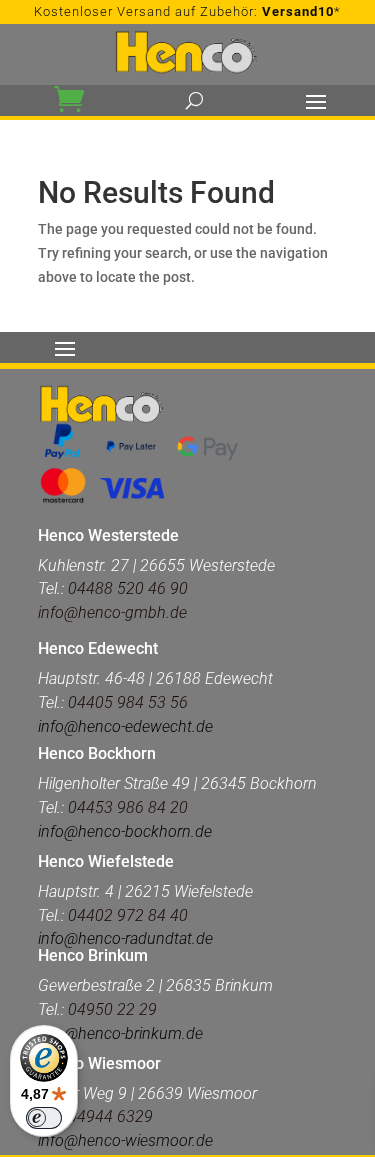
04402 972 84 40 (128, 915)
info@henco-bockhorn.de (125, 831)
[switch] (44, 1118)
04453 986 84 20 (128, 807)
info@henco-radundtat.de (125, 938)
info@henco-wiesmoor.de (125, 1140)
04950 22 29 (112, 1009)
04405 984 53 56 (126, 702)
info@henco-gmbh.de (112, 612)
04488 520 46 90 (128, 588)
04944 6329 (110, 1116)
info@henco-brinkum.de (120, 1033)
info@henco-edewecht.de (125, 726)
